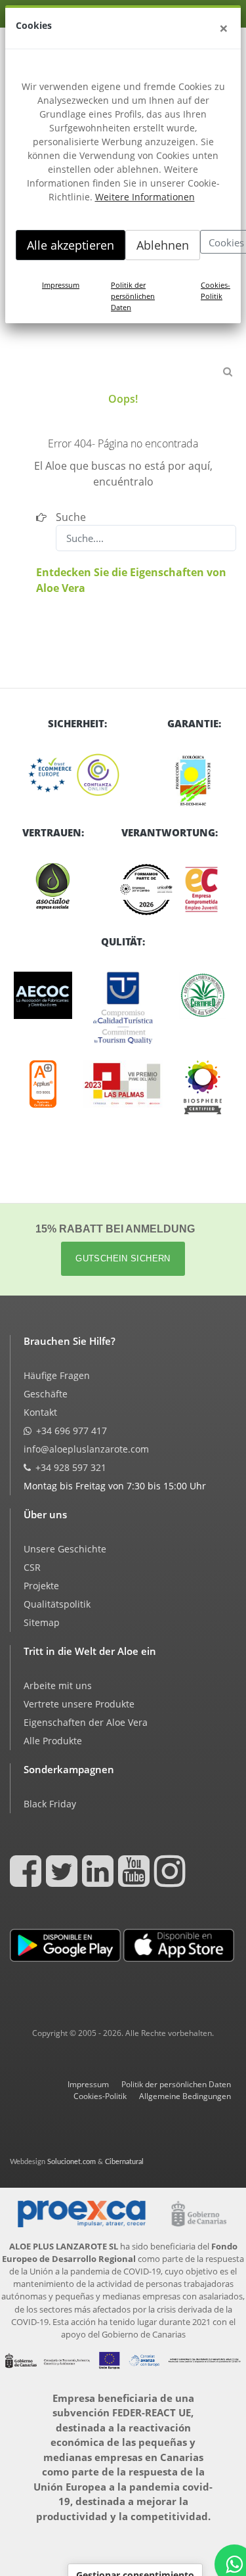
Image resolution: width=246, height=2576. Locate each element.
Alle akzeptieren (71, 245)
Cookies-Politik (215, 290)
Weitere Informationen (145, 197)
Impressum (61, 285)
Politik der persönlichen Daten (133, 296)
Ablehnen (163, 245)
